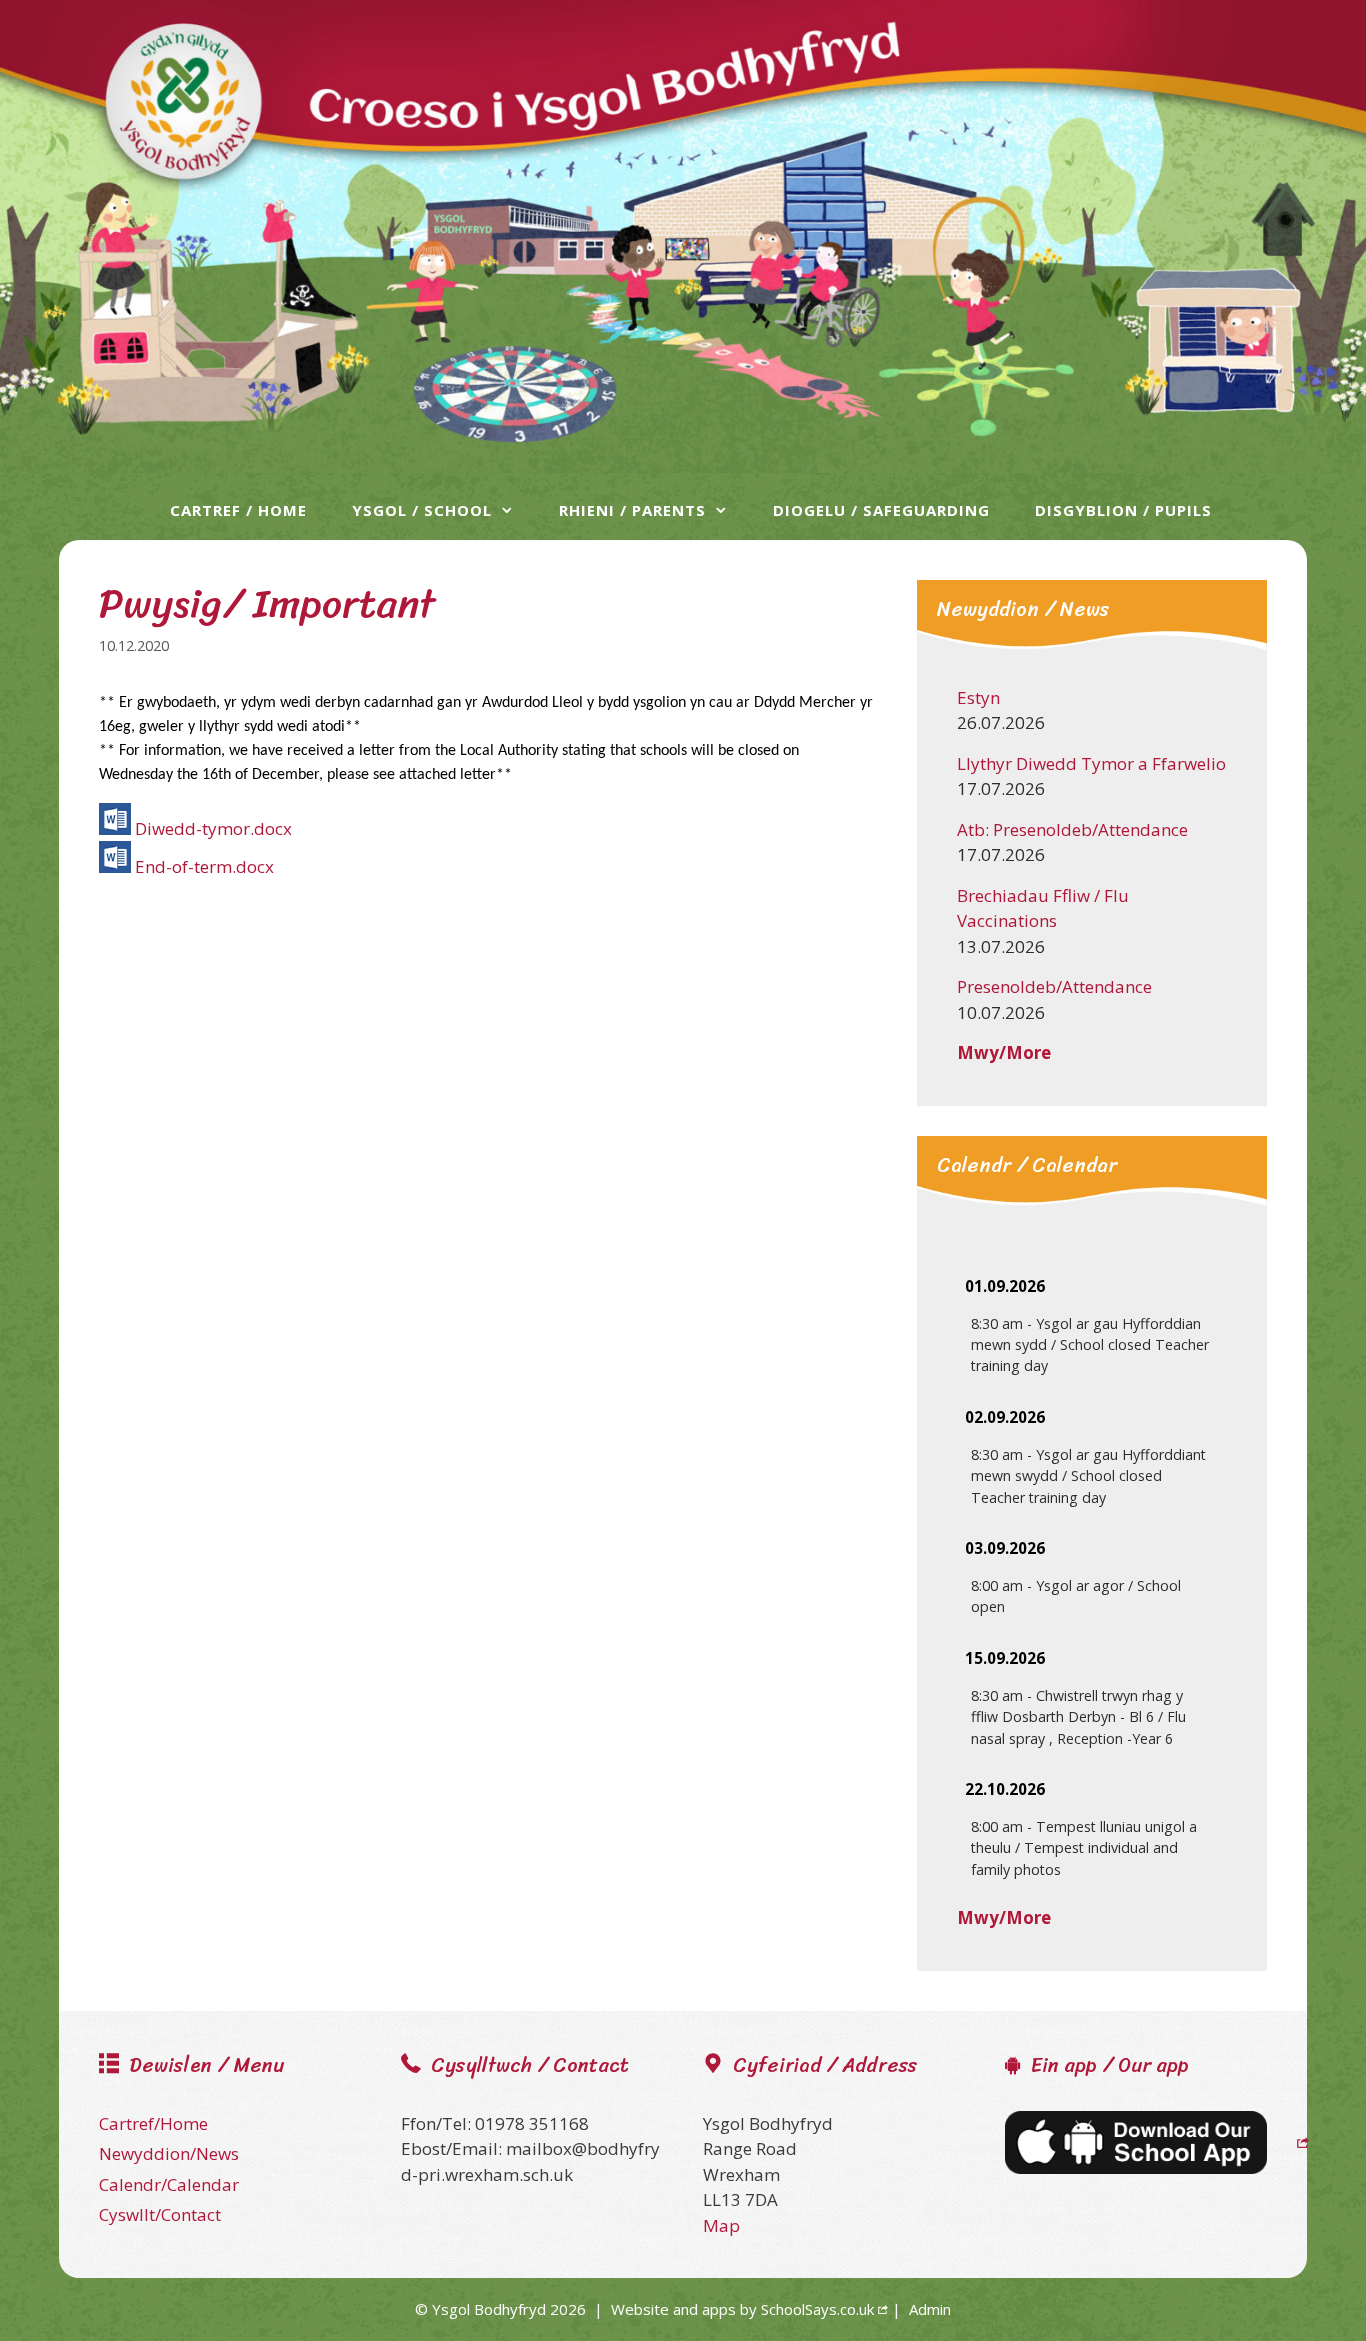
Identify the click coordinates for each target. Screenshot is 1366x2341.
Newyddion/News (169, 2153)
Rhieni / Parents (632, 510)
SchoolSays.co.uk (817, 2309)
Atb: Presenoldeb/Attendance (1072, 829)
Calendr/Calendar (169, 2184)
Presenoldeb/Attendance (1054, 986)
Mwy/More (1004, 1052)
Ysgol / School (422, 510)
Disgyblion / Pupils (1123, 510)
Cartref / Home (238, 510)
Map (721, 2225)
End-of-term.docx (204, 866)
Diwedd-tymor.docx (213, 828)
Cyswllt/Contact (160, 2214)
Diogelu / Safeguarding (881, 510)
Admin (930, 2309)
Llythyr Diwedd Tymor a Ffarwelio (1091, 763)
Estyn (978, 697)
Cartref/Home (153, 2123)
